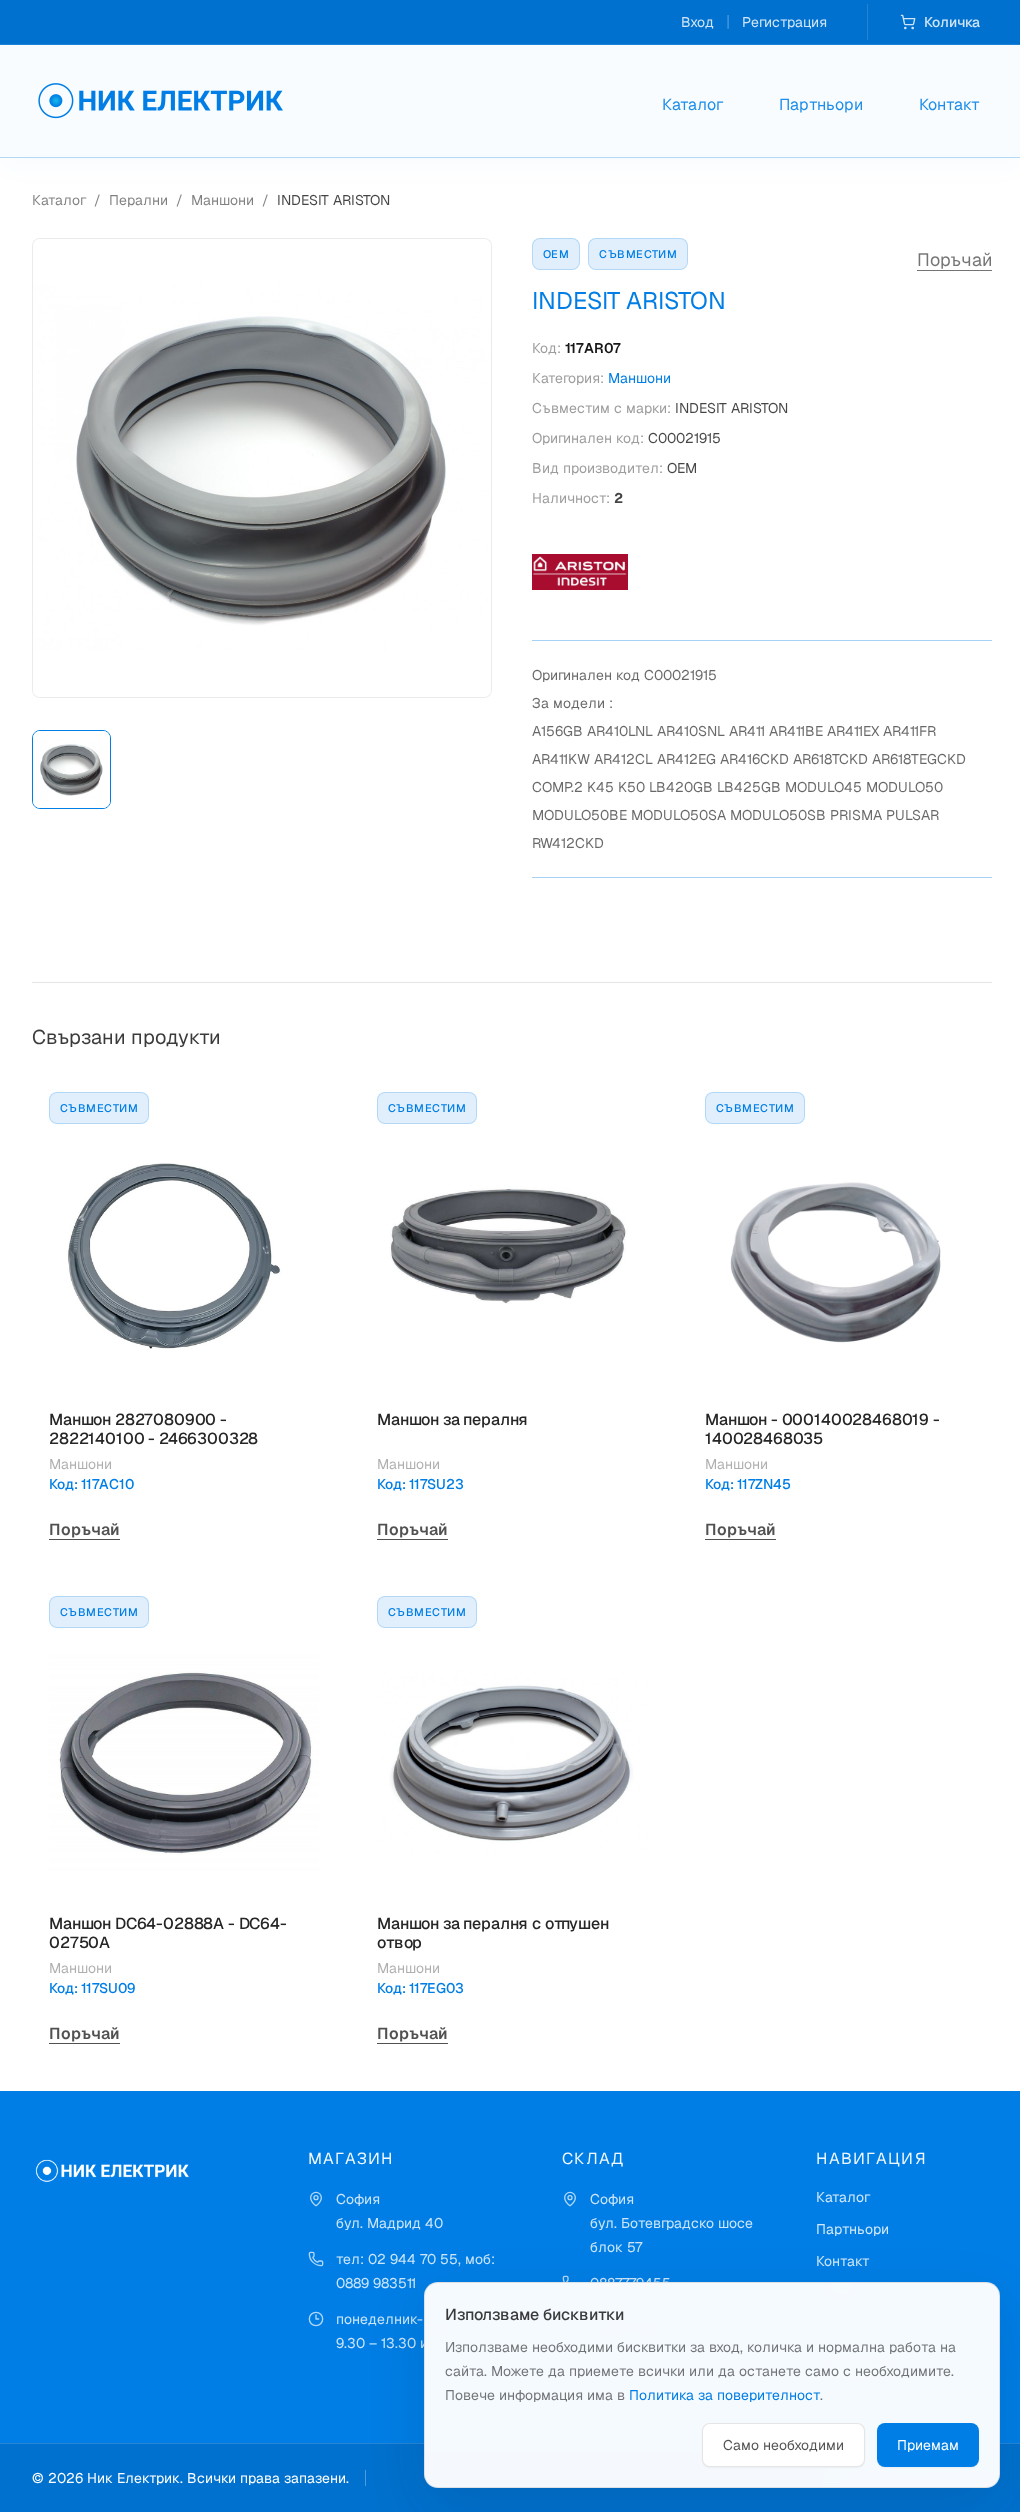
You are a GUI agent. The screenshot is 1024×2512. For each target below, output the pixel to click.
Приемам (928, 2445)
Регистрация (784, 22)
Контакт (949, 104)
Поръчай (954, 259)
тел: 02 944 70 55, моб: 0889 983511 (415, 2271)
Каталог (692, 104)
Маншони (222, 200)
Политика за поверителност (724, 2395)
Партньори (821, 104)
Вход (697, 22)
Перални (138, 200)
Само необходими (783, 2445)
